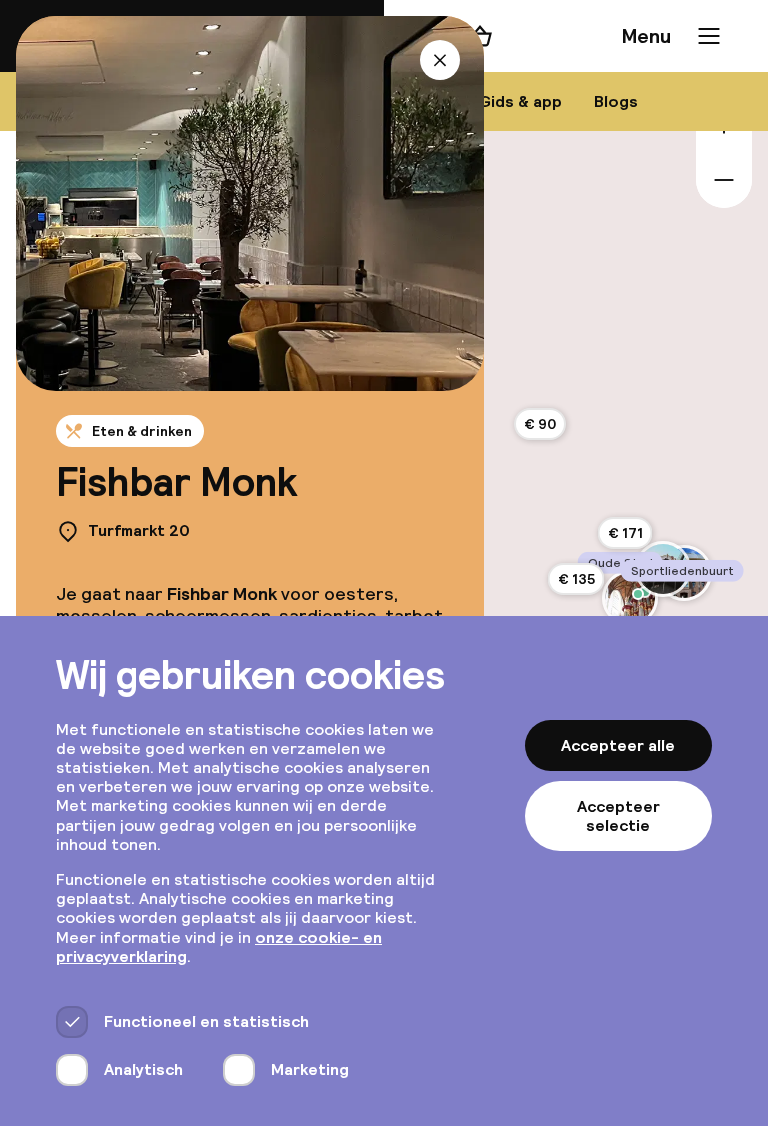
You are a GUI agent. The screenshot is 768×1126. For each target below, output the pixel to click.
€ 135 (576, 579)
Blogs (616, 101)
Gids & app (520, 101)
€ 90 (540, 424)
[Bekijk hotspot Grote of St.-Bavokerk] (630, 598)
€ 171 (625, 533)
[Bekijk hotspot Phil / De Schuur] (638, 594)
